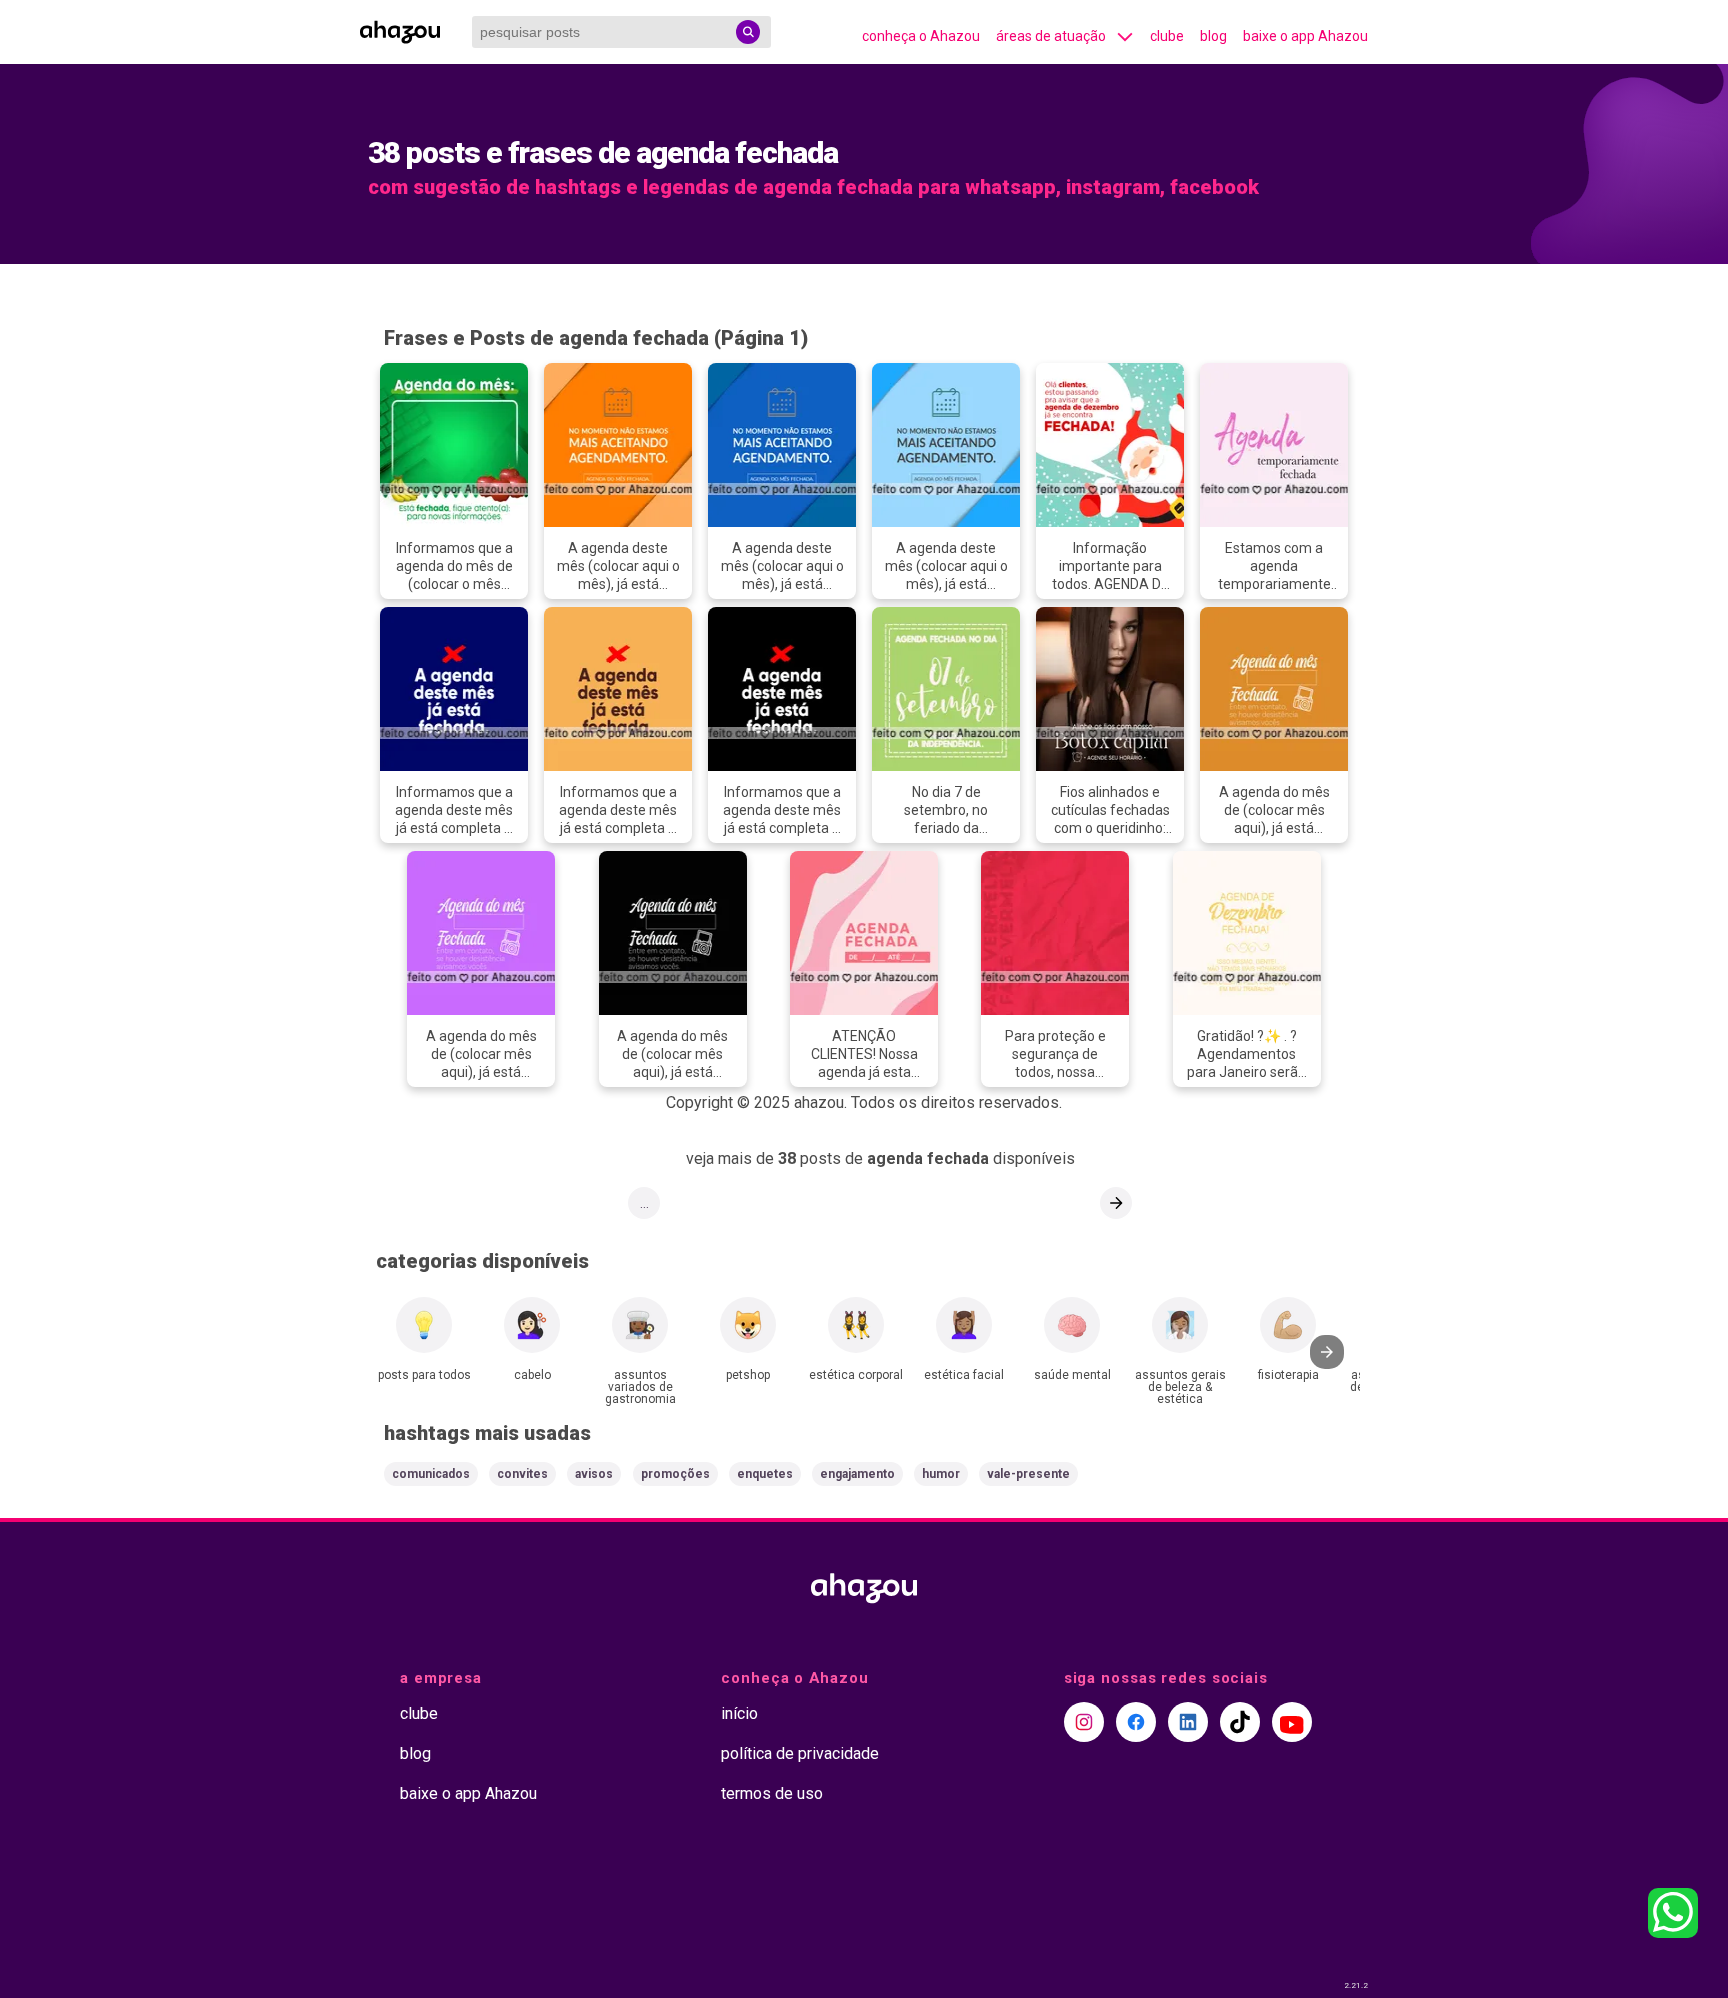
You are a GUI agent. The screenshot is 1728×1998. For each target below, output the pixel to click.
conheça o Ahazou (921, 36)
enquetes (765, 1474)
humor (941, 1474)
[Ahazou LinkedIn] (1188, 1722)
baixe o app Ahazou (1305, 36)
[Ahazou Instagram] (1084, 1722)
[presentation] (1327, 1352)
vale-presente (1028, 1474)
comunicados (431, 1474)
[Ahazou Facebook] (1136, 1722)
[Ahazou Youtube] (1292, 1722)
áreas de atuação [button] (1051, 36)
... (644, 1203)
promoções (675, 1474)
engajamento (857, 1474)
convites (522, 1474)
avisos (594, 1474)
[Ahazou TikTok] (1240, 1722)
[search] (748, 32)
